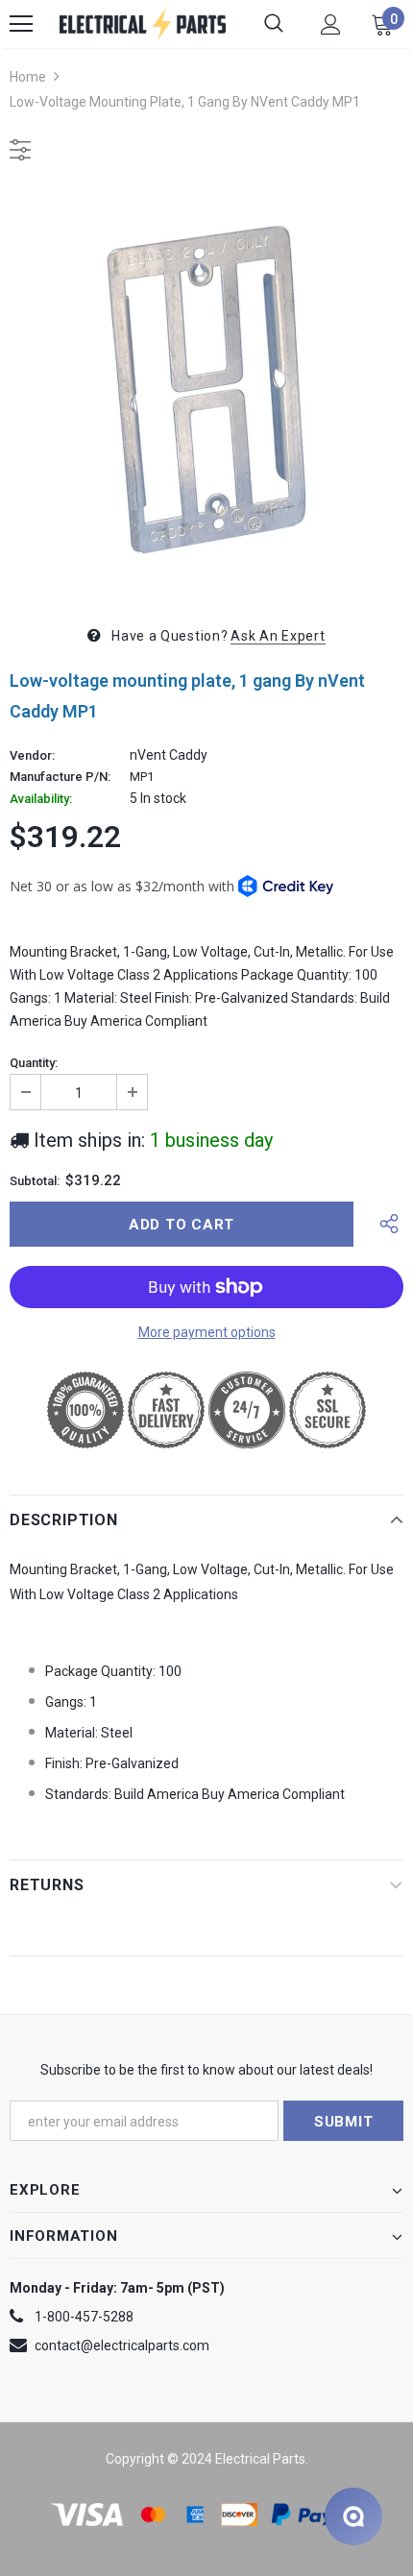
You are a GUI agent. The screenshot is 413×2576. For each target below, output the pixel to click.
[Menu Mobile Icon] (21, 24)
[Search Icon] (274, 24)
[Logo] (143, 24)
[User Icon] (331, 24)
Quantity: (34, 1063)
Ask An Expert (278, 636)
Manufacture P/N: (60, 777)
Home (28, 77)
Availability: (41, 799)
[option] (206, 390)
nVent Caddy (169, 755)
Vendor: (32, 756)
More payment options (207, 1332)
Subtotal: (35, 1181)
